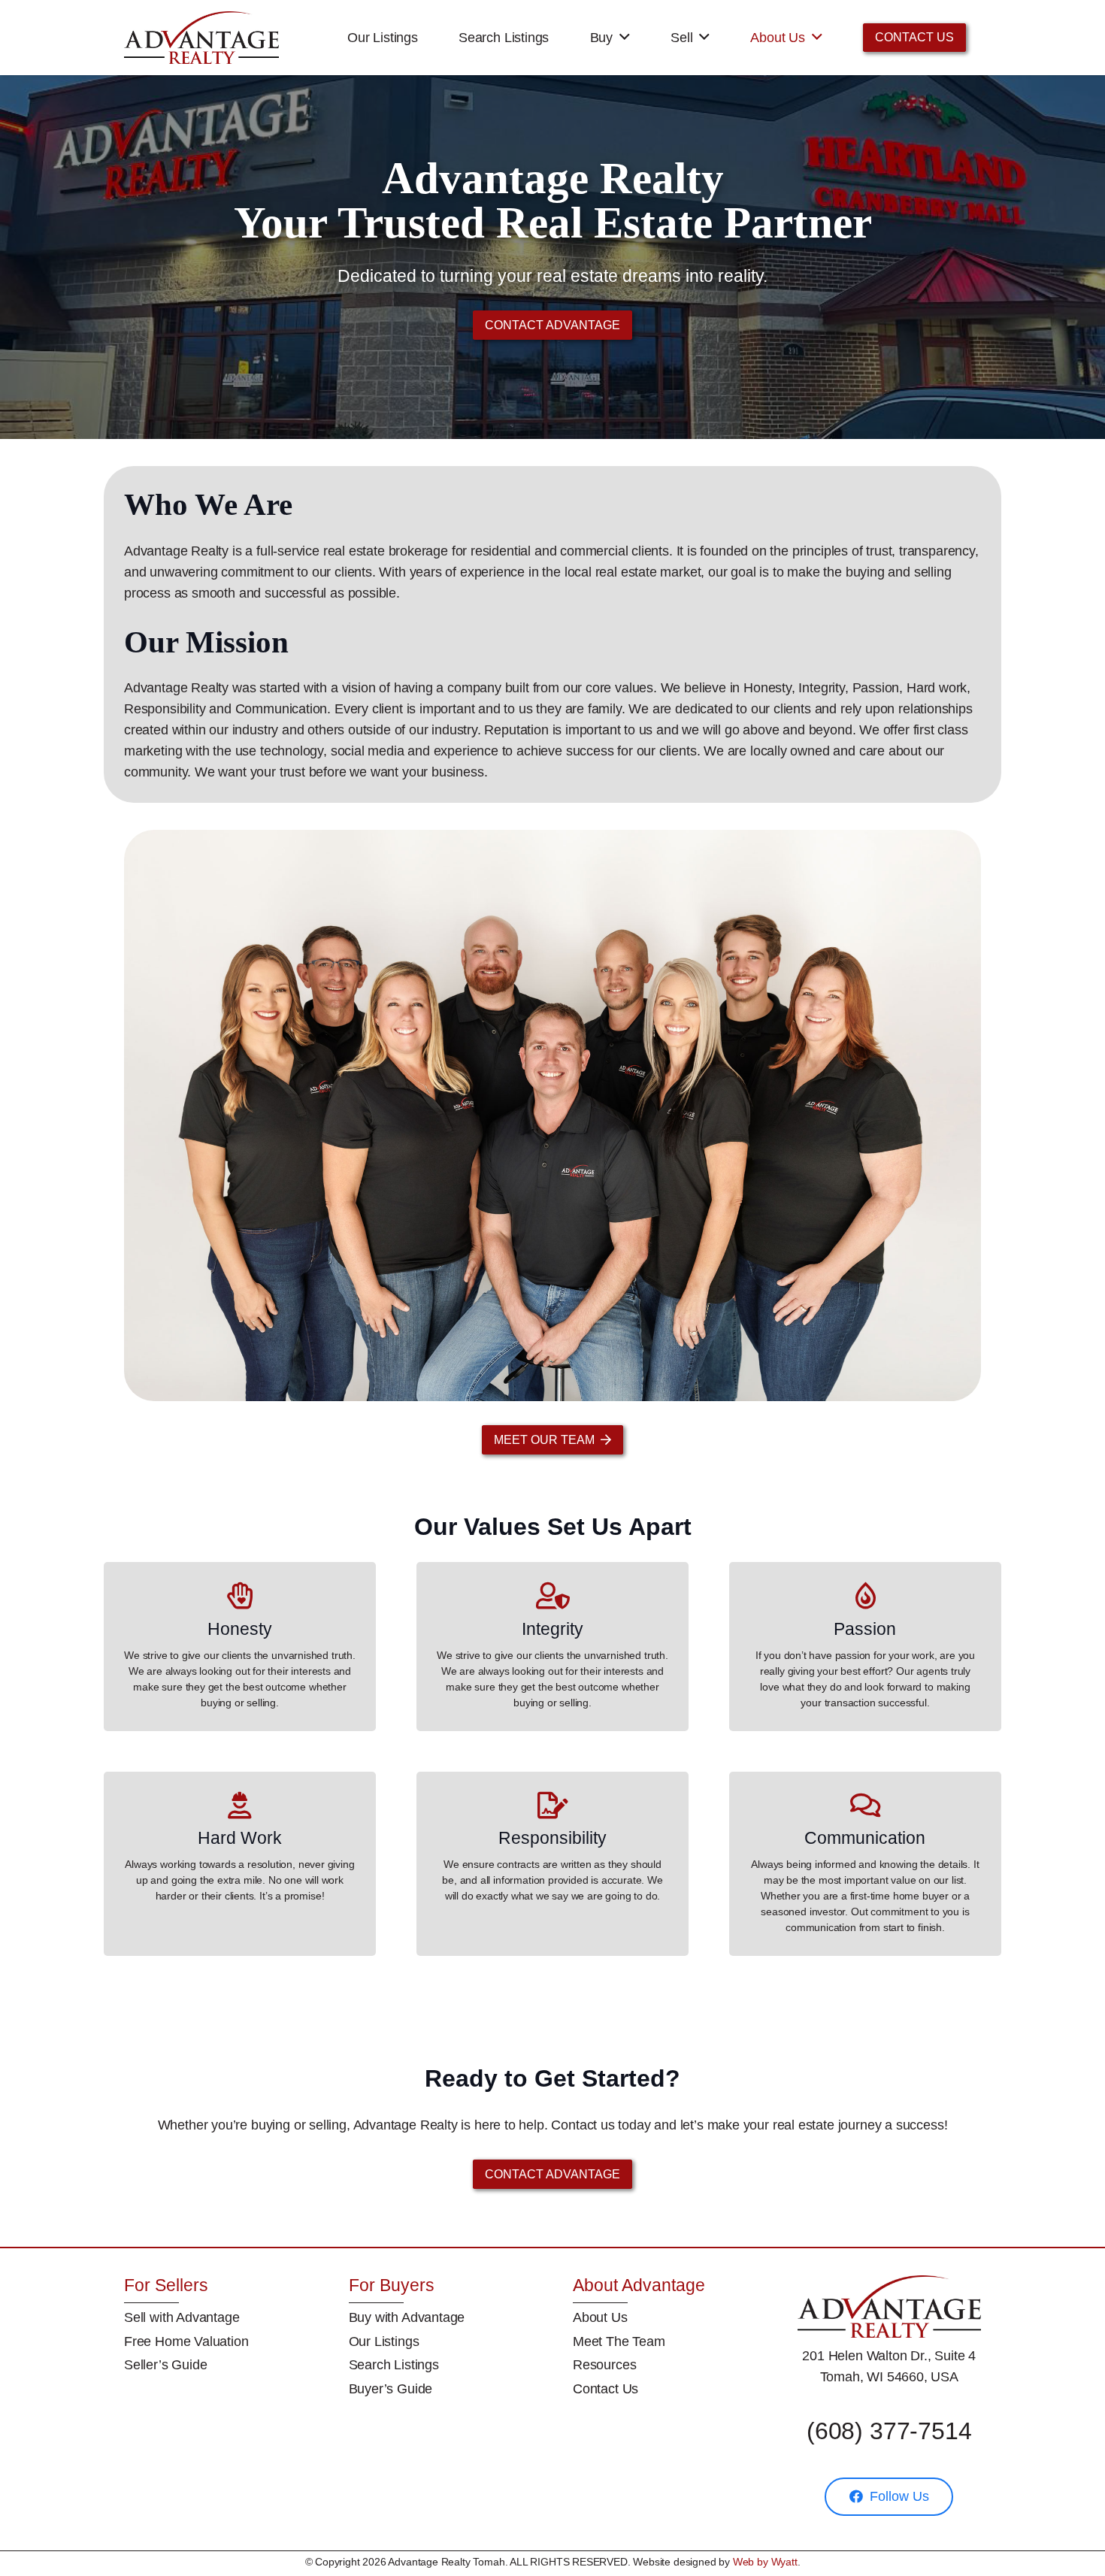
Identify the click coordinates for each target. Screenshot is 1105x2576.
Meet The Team (619, 2341)
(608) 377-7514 (889, 2431)
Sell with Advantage (182, 2317)
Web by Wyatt (765, 2562)
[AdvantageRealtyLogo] (201, 38)
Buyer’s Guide (391, 2389)
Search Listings (394, 2365)
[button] (625, 38)
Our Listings (384, 2341)
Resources (604, 2365)
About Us (600, 2317)
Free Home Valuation (186, 2341)
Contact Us (605, 2389)
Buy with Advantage (407, 2317)
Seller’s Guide (165, 2365)
